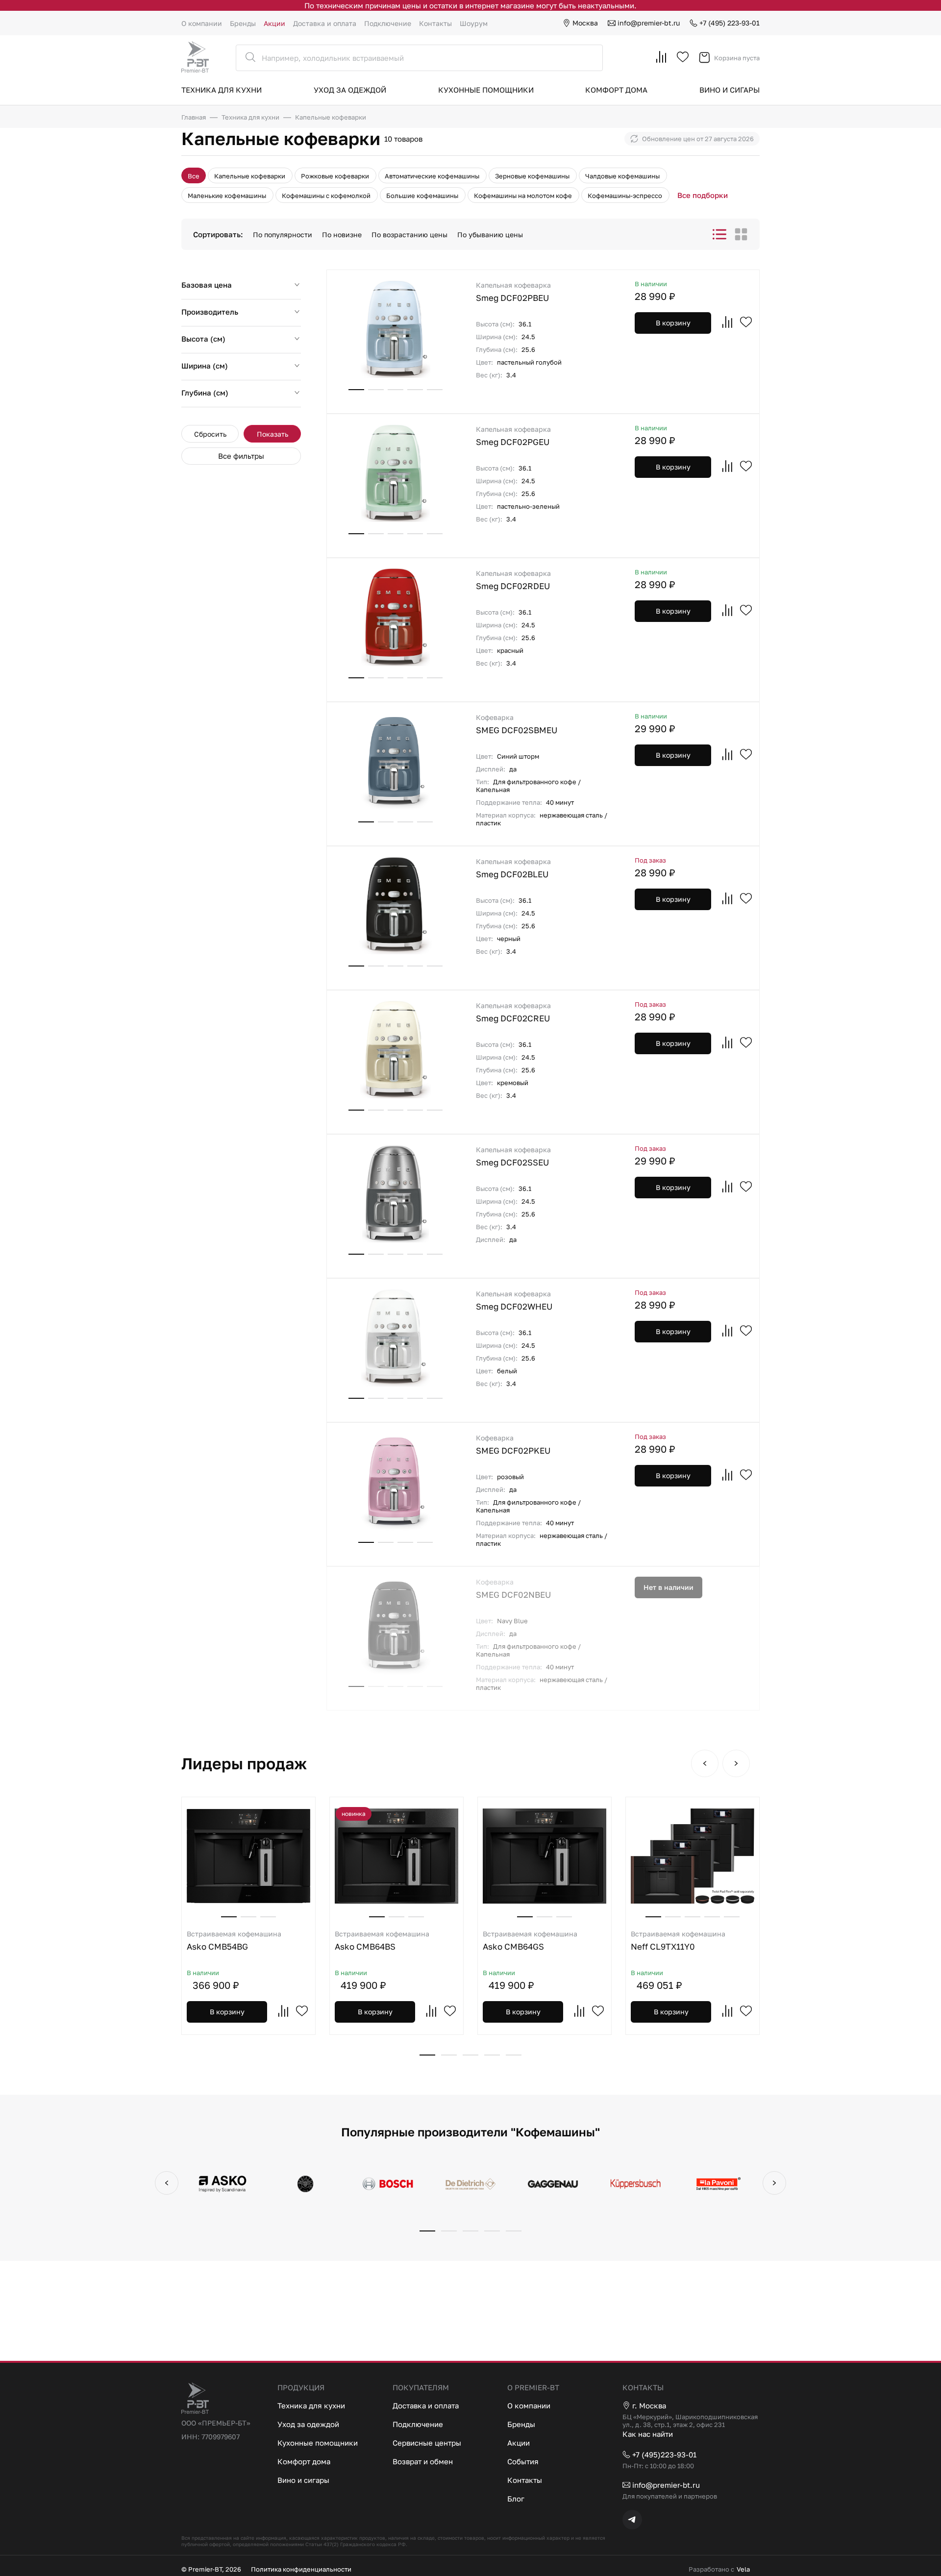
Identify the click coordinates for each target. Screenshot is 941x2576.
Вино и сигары (730, 90)
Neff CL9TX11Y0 (678, 1941)
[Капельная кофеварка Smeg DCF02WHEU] (396, 1338)
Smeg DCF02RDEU (513, 580)
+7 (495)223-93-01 (664, 2454)
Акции (274, 23)
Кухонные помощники (486, 90)
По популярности (283, 235)
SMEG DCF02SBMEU (517, 724)
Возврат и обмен (423, 2461)
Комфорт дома (616, 90)
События (523, 2461)
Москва (585, 23)
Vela (743, 2569)
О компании (202, 23)
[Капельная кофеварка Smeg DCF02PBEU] (396, 329)
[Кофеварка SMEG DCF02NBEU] (396, 1626)
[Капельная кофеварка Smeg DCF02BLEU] (396, 905)
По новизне (342, 235)
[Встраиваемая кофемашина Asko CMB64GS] (545, 1856)
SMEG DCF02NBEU (513, 1589)
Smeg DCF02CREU (513, 1012)
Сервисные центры (427, 2443)
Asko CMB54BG (234, 1941)
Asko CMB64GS (530, 1941)
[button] (705, 1763)
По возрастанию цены (409, 235)
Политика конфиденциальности (301, 2569)
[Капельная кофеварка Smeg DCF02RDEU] (396, 617)
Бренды (243, 23)
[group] (223, 2185)
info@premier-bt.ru (649, 23)
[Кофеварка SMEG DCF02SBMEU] (396, 761)
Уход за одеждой (350, 90)
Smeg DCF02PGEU (513, 436)
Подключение (388, 23)
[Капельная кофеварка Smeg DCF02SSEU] (396, 1193)
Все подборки (703, 195)
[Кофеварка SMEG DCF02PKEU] (396, 1482)
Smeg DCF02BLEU (513, 868)
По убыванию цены (490, 235)
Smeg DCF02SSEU (513, 1156)
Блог (516, 2499)
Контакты (435, 23)
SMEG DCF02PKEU (513, 1445)
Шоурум (474, 23)
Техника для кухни (222, 90)
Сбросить (210, 434)
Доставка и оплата (325, 23)
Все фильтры (241, 456)
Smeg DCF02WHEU (514, 1300)
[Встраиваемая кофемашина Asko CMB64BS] (396, 1856)
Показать (272, 434)
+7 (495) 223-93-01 (730, 23)
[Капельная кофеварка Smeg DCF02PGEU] (396, 473)
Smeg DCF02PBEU (513, 292)
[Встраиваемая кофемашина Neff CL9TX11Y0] (693, 1856)
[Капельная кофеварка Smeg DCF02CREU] (396, 1049)
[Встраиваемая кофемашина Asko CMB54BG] (248, 1856)
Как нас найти (648, 2434)
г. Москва (649, 2405)
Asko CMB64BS (382, 1941)
